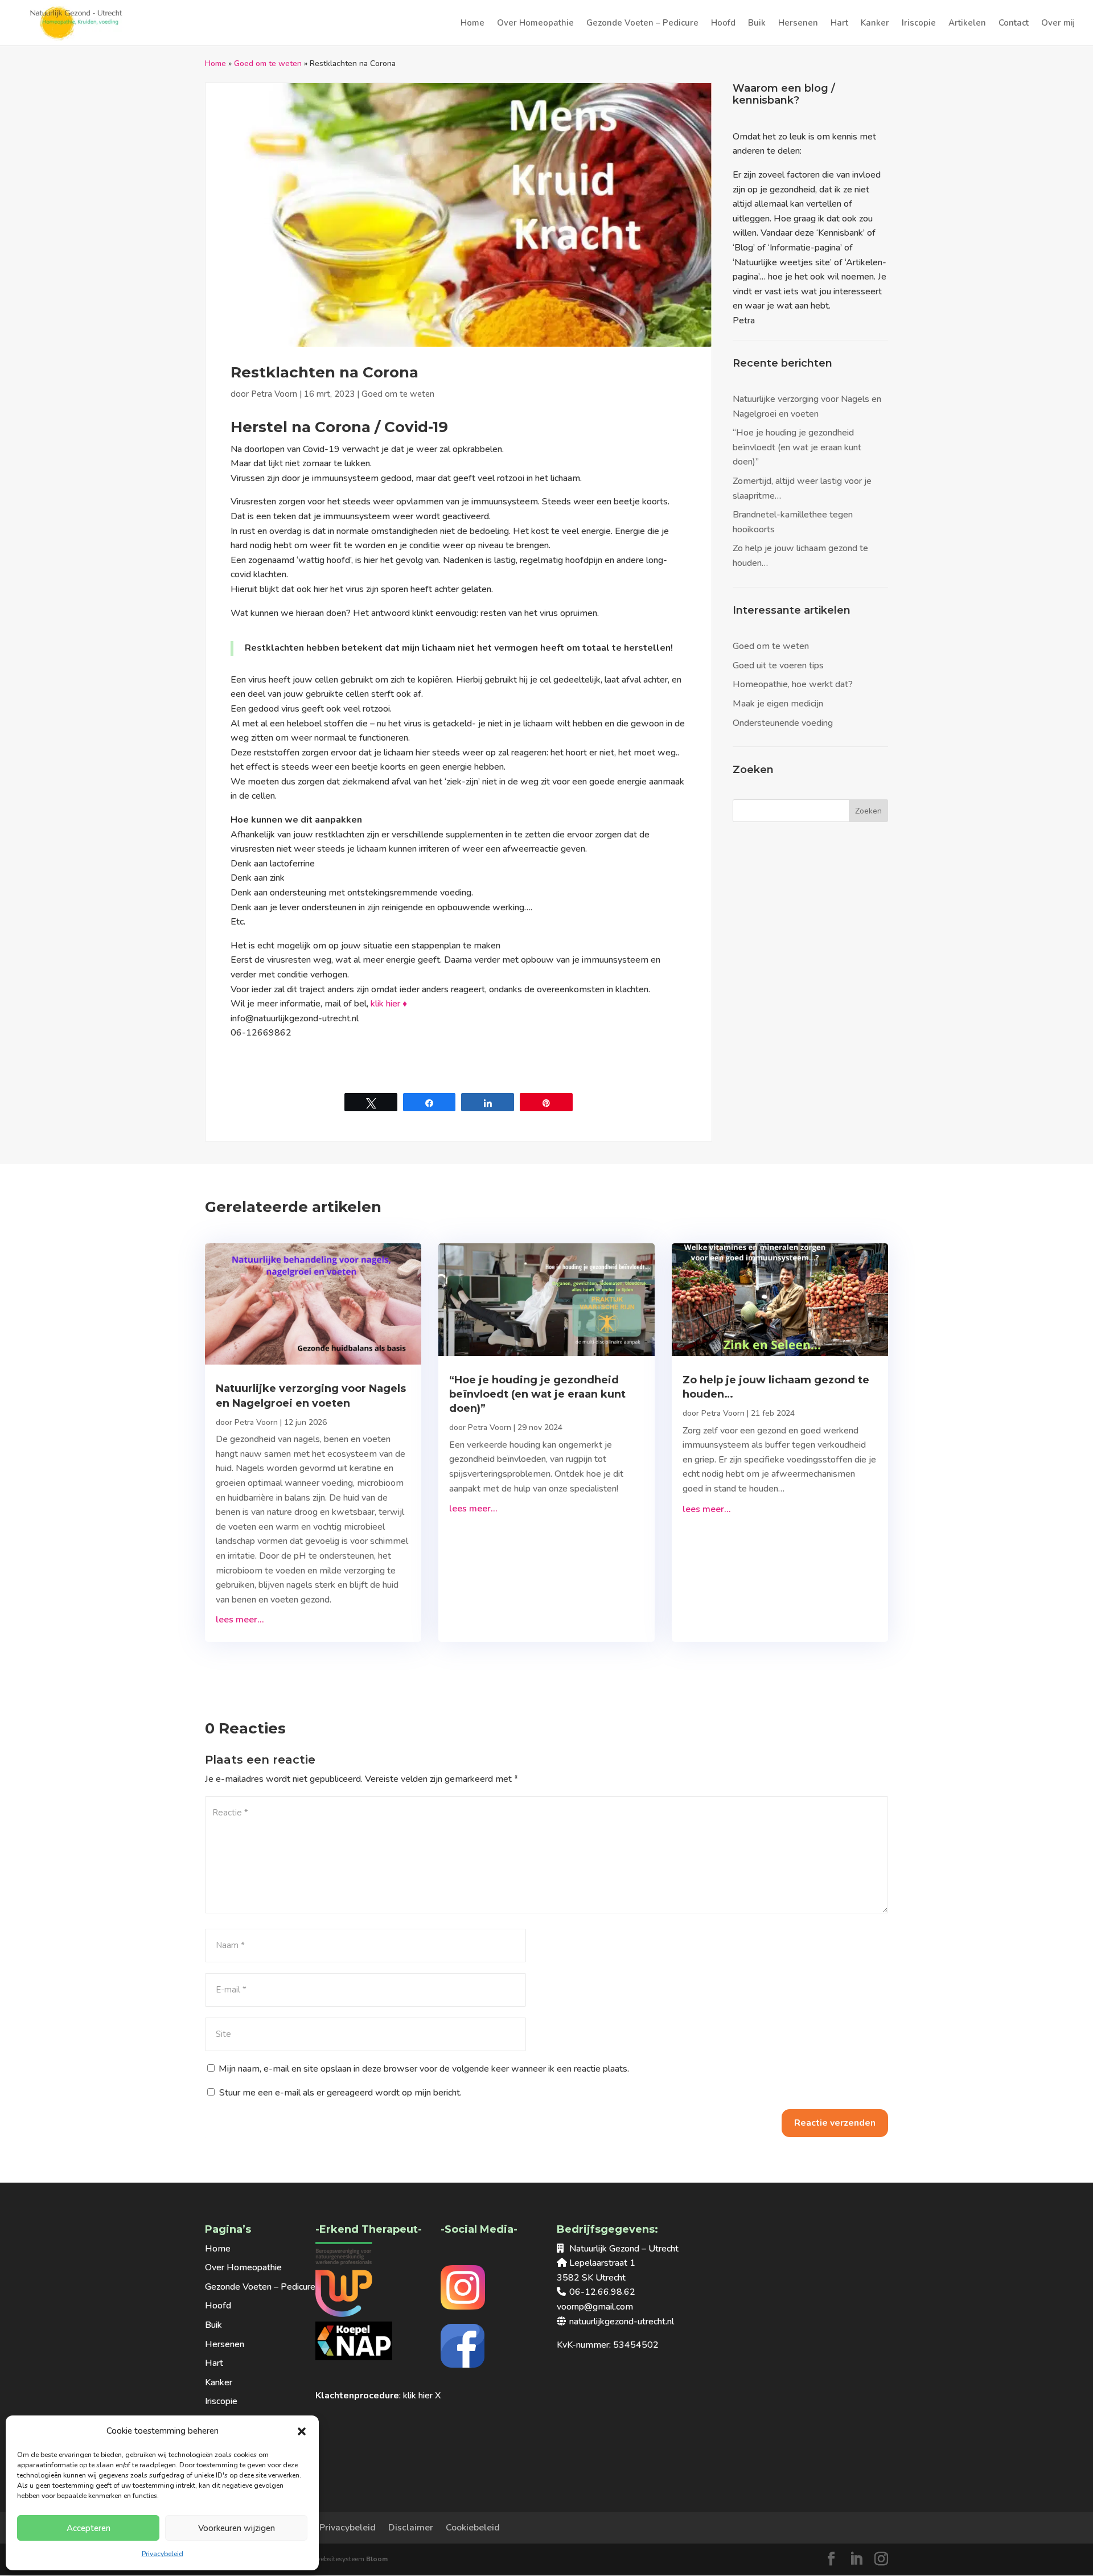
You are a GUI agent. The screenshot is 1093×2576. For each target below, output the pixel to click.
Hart (839, 24)
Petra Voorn (274, 394)
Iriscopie (919, 24)
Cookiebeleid (473, 2528)
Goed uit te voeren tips (778, 665)
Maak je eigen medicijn (778, 704)
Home (472, 24)
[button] (302, 2431)
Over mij (1058, 24)
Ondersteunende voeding (783, 723)
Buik (757, 24)
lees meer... (240, 1620)
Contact (1014, 24)
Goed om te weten (268, 63)
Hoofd (723, 24)
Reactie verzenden (835, 2123)
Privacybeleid (163, 2554)
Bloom (377, 2559)
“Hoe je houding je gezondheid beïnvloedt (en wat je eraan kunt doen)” (797, 447)
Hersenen (798, 24)
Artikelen (967, 24)
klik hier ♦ (389, 1004)
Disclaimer (411, 2528)
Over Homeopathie (535, 24)
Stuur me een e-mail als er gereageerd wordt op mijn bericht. (340, 2093)
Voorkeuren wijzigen (237, 2528)
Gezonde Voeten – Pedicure (642, 24)
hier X (430, 2396)
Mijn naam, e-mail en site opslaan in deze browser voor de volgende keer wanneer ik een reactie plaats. (424, 2069)
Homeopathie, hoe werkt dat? (793, 684)
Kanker (875, 24)
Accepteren (89, 2528)
